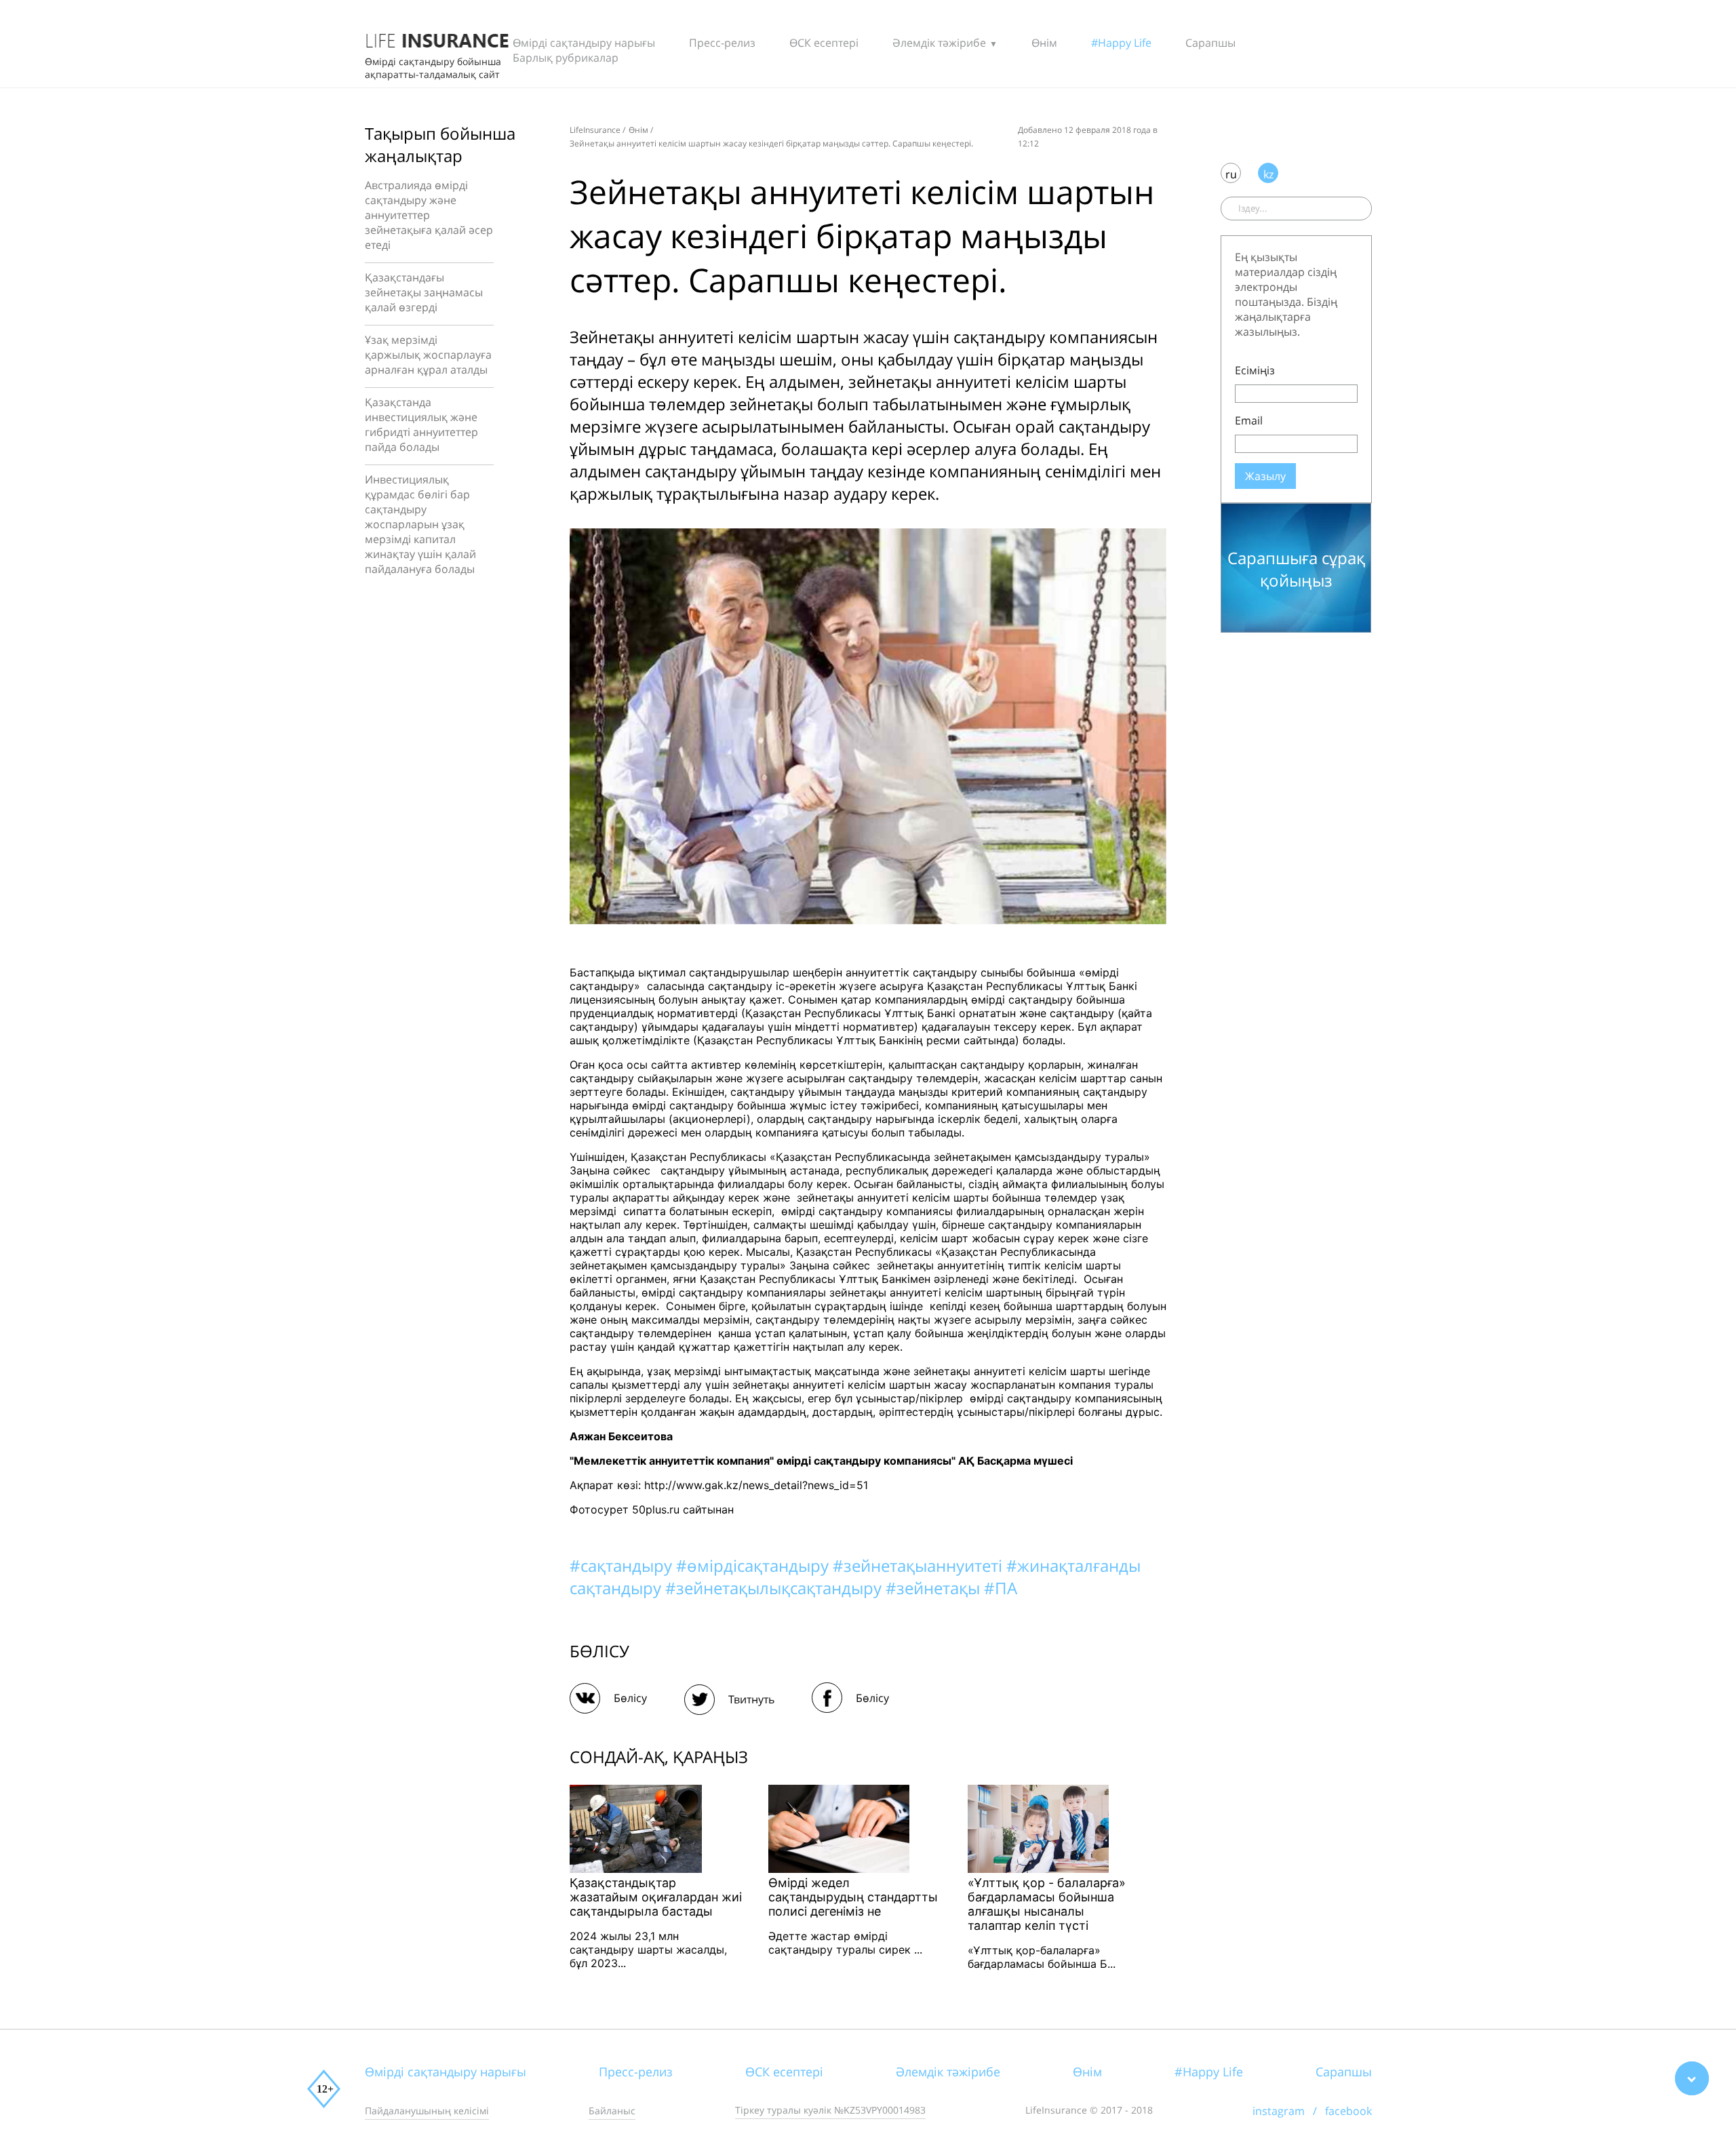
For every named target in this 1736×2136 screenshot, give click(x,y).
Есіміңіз (1255, 370)
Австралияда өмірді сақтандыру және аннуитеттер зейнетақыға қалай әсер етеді (429, 215)
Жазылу (1265, 476)
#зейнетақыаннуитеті (920, 1565)
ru (1231, 174)
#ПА (1001, 1588)
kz (1268, 174)
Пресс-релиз (722, 43)
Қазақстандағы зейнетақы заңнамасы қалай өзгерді (424, 292)
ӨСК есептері (824, 43)
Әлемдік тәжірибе (939, 43)
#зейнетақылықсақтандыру (775, 1588)
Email (1249, 420)
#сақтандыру (623, 1565)
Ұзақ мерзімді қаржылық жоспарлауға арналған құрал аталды (428, 355)
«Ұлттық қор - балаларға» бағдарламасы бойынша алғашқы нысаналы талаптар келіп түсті (1047, 1904)
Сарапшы (1210, 43)
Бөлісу (630, 1698)
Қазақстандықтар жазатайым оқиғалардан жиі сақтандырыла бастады (656, 1897)
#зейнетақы (935, 1588)
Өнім (1044, 43)
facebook (1348, 2111)
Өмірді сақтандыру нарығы (584, 43)
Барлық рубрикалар (566, 58)
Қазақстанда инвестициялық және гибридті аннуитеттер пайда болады (421, 424)
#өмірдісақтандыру (754, 1565)
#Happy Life (1121, 43)
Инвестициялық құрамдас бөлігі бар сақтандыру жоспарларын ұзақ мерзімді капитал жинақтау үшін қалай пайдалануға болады (420, 524)
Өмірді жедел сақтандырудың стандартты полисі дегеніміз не (853, 1897)
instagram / (1289, 2111)
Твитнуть (751, 1699)
